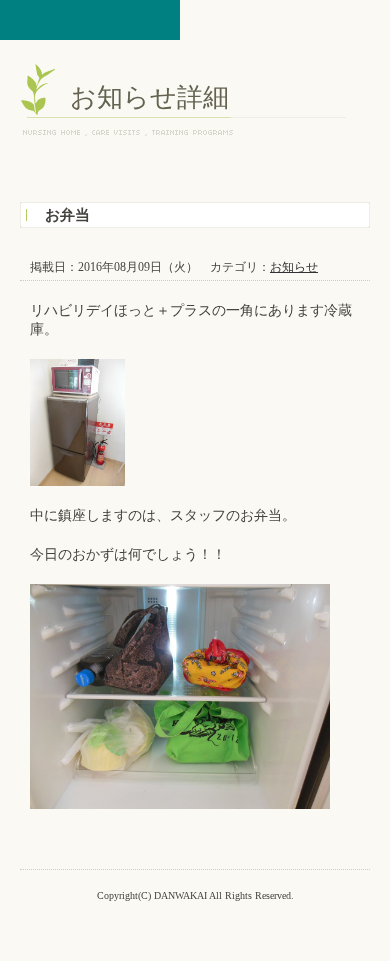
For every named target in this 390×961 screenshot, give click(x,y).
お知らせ (294, 267)
